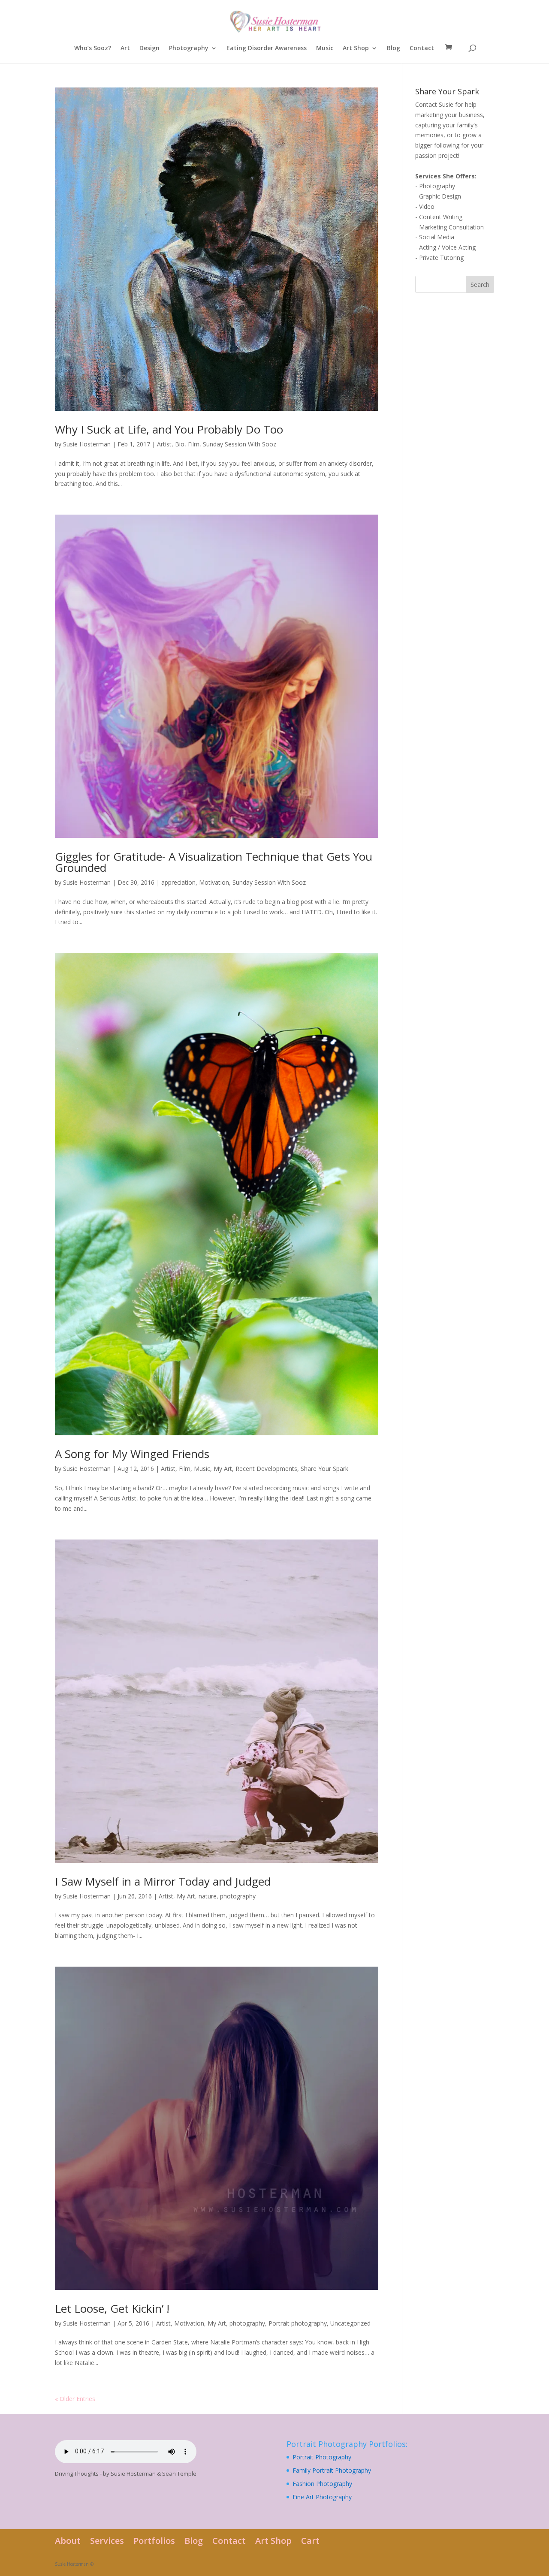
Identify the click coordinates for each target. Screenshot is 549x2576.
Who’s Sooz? (93, 48)
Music (325, 48)
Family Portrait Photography (332, 2470)
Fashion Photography (322, 2484)
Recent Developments (266, 1469)
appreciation (178, 882)
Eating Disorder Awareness (267, 48)
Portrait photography (298, 2323)
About (68, 2541)
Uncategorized (350, 2323)
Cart (310, 2541)
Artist (164, 444)
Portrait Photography (322, 2457)
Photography (189, 48)
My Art (223, 1469)
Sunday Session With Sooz (240, 444)
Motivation (214, 882)
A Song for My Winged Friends (132, 1454)
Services (107, 2541)
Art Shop (356, 48)
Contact (422, 48)
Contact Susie (434, 104)
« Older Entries (75, 2399)
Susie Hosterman (87, 444)
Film (194, 444)
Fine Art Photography (322, 2497)
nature (208, 1896)
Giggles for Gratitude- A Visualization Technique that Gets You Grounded (214, 862)
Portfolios (154, 2541)
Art (125, 48)
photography (238, 1896)
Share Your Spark (324, 1469)
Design (149, 48)
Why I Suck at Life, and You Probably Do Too (169, 429)
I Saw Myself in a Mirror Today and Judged (163, 1881)
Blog (394, 48)
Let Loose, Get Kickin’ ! (112, 2308)
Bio (180, 444)
